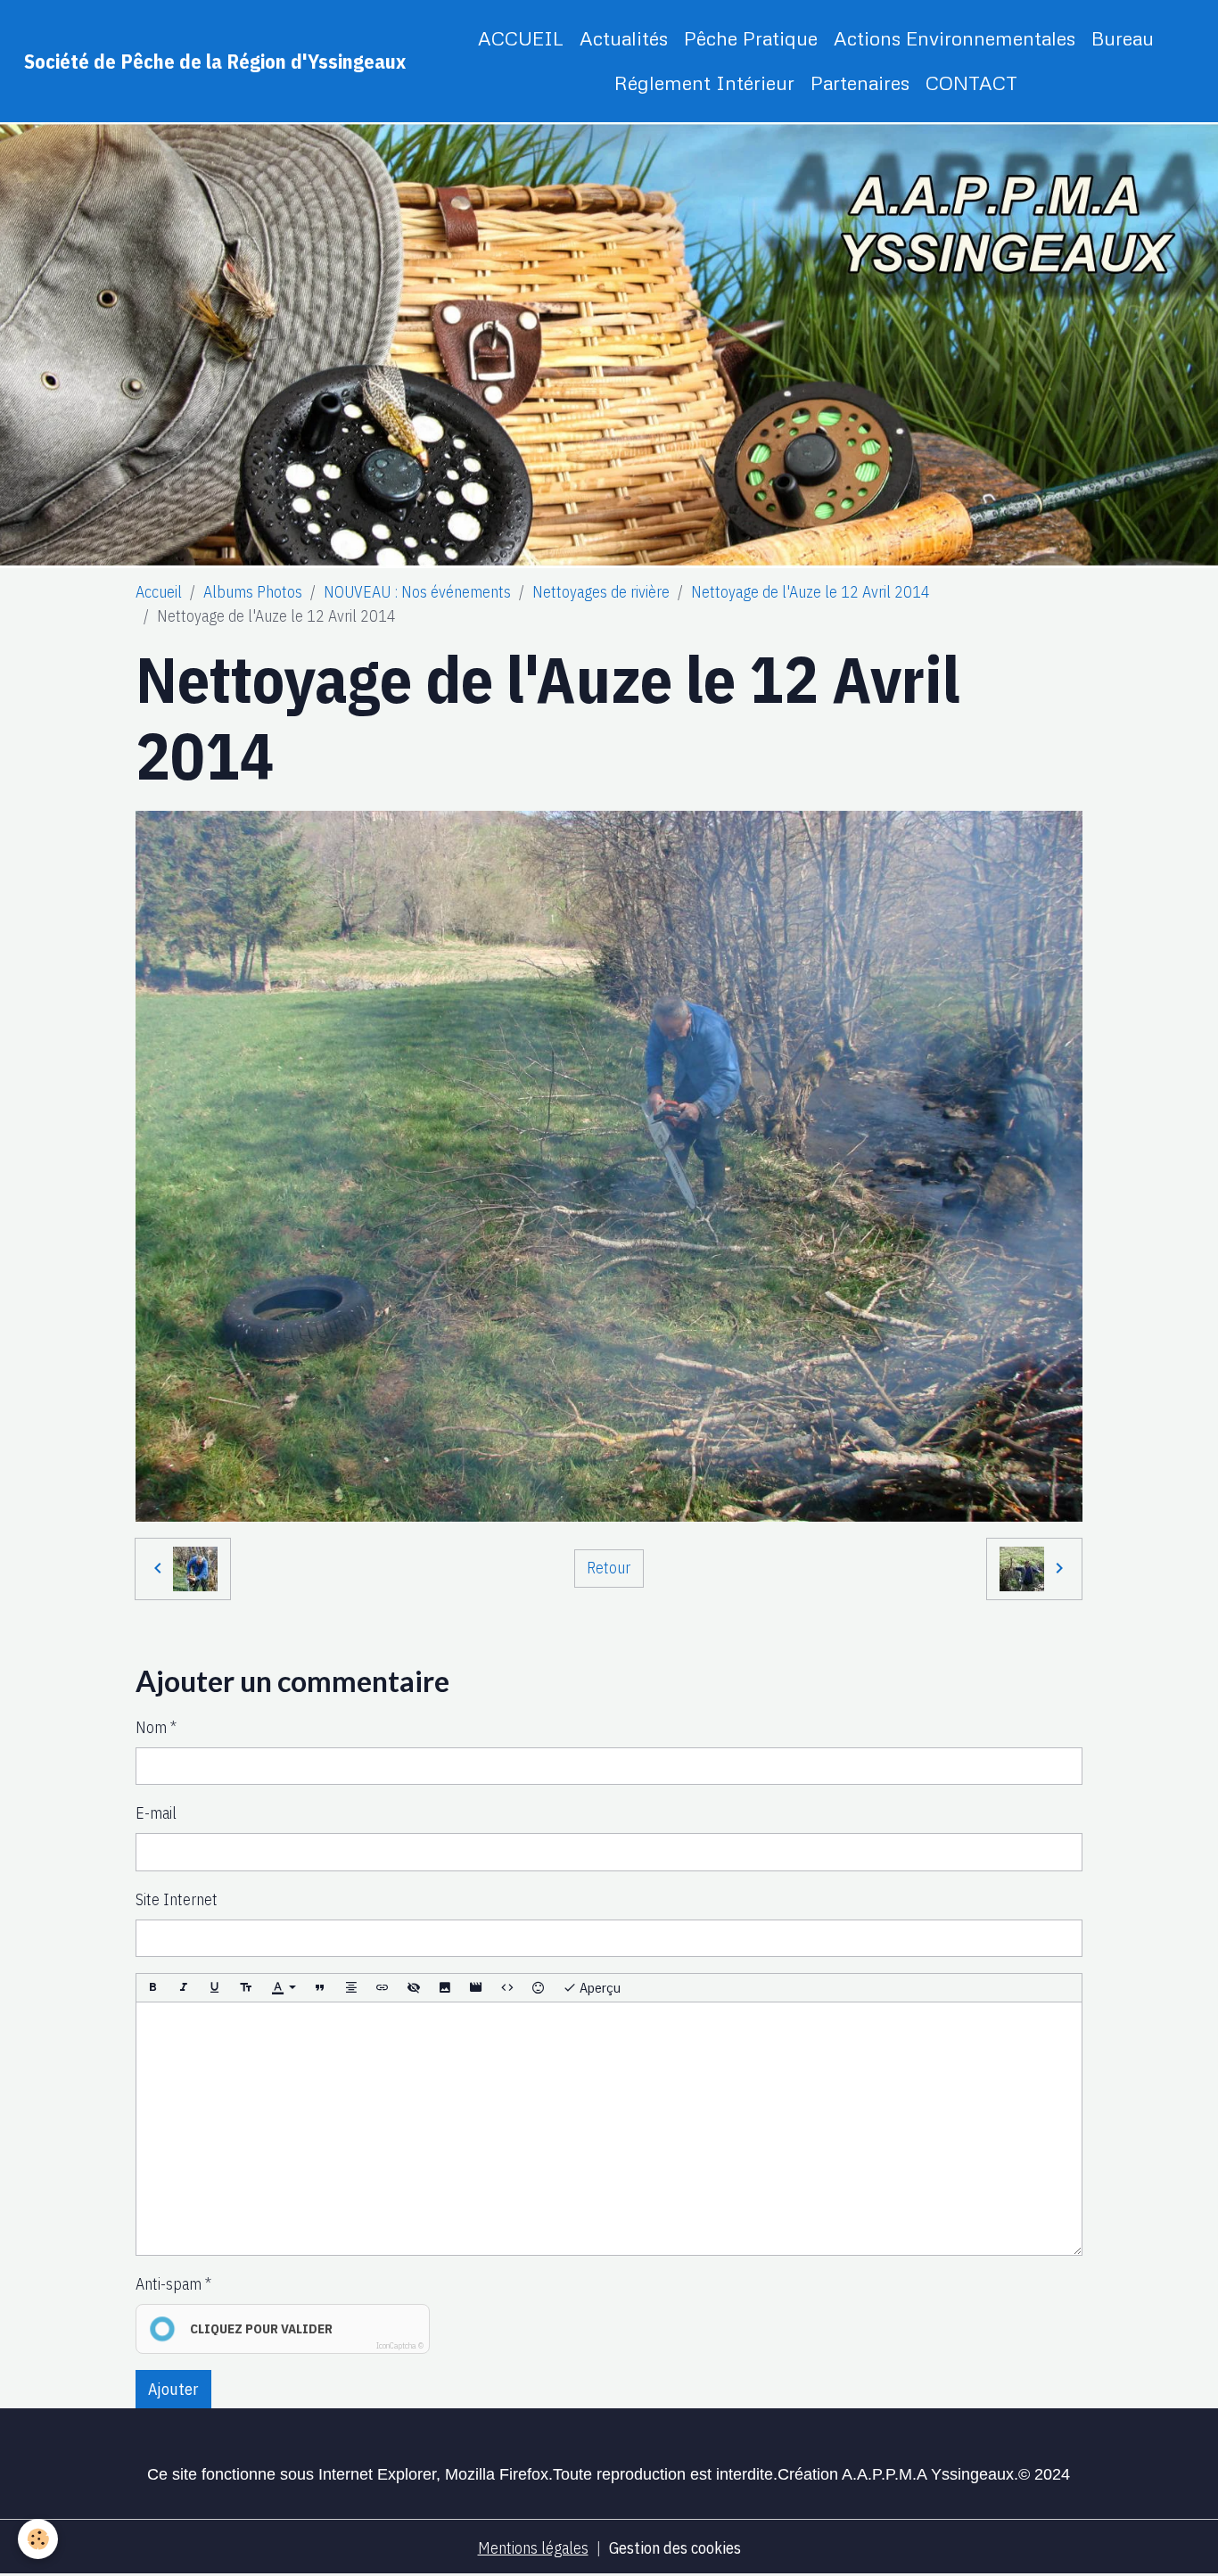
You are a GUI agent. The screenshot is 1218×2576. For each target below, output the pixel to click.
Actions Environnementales (955, 38)
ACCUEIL (521, 38)
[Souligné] (215, 1988)
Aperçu (599, 1987)
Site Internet (177, 1899)
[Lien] (383, 1988)
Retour (609, 1568)
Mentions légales (533, 2548)
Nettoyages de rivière (601, 592)
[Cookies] (38, 2539)
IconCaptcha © (400, 2345)
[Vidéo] (476, 1988)
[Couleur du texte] (284, 1988)
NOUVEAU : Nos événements (417, 592)
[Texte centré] (351, 1988)
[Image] (445, 1988)
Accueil (159, 592)
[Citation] (320, 1988)
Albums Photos (253, 592)
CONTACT (971, 83)
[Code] (507, 1988)
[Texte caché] (414, 1988)
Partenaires (860, 83)
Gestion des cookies (675, 2548)
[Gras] (152, 1988)
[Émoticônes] (539, 1988)
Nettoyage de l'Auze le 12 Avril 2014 (811, 592)
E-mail (156, 1813)
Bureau (1123, 38)
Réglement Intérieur (704, 83)
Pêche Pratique (751, 38)
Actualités (624, 38)
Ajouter (173, 2389)
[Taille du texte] (246, 1988)
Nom (151, 1727)
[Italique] (184, 1988)
